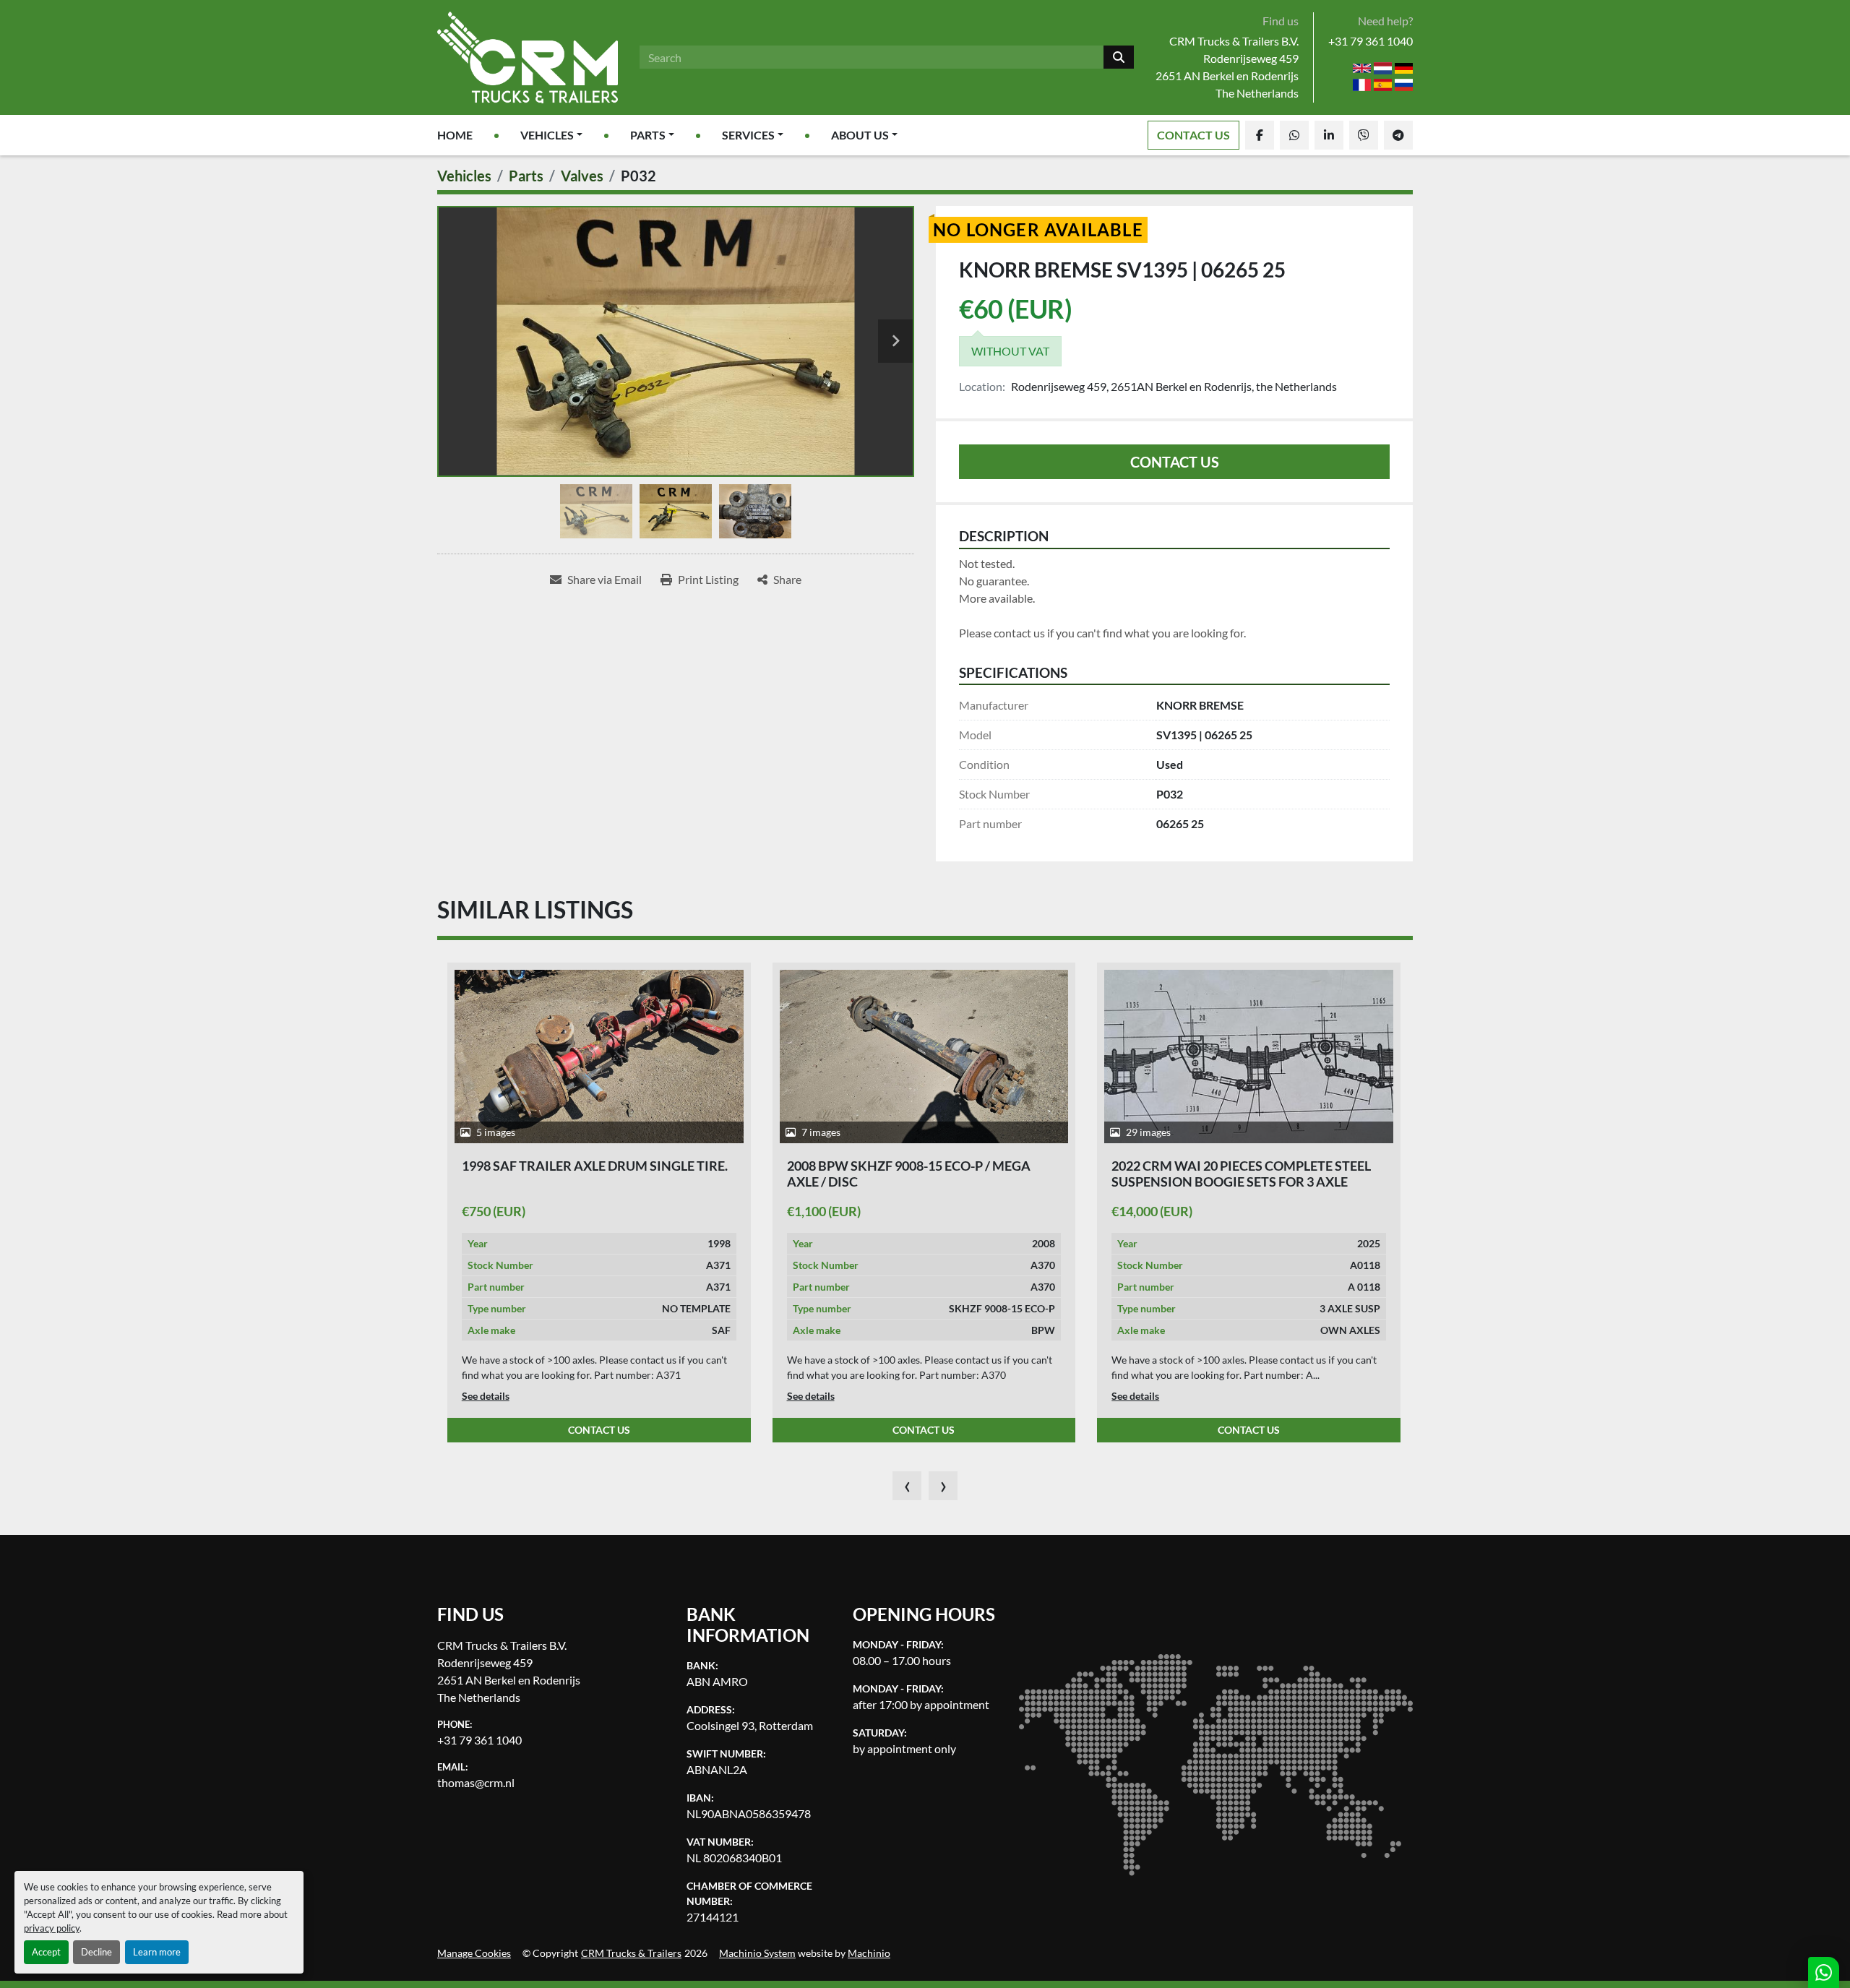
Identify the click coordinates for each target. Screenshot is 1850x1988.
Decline (96, 1952)
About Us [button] (860, 135)
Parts (648, 135)
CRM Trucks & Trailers (631, 1953)
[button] (551, 135)
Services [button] (748, 135)
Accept (46, 1952)
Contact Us (1193, 135)
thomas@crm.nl (476, 1782)
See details (486, 1396)
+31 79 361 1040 (1371, 41)
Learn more (157, 1952)
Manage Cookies (474, 1953)
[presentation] (907, 1486)
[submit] (1119, 57)
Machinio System (757, 1953)
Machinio (869, 1953)
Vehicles (547, 135)
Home (455, 135)
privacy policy (52, 1928)
